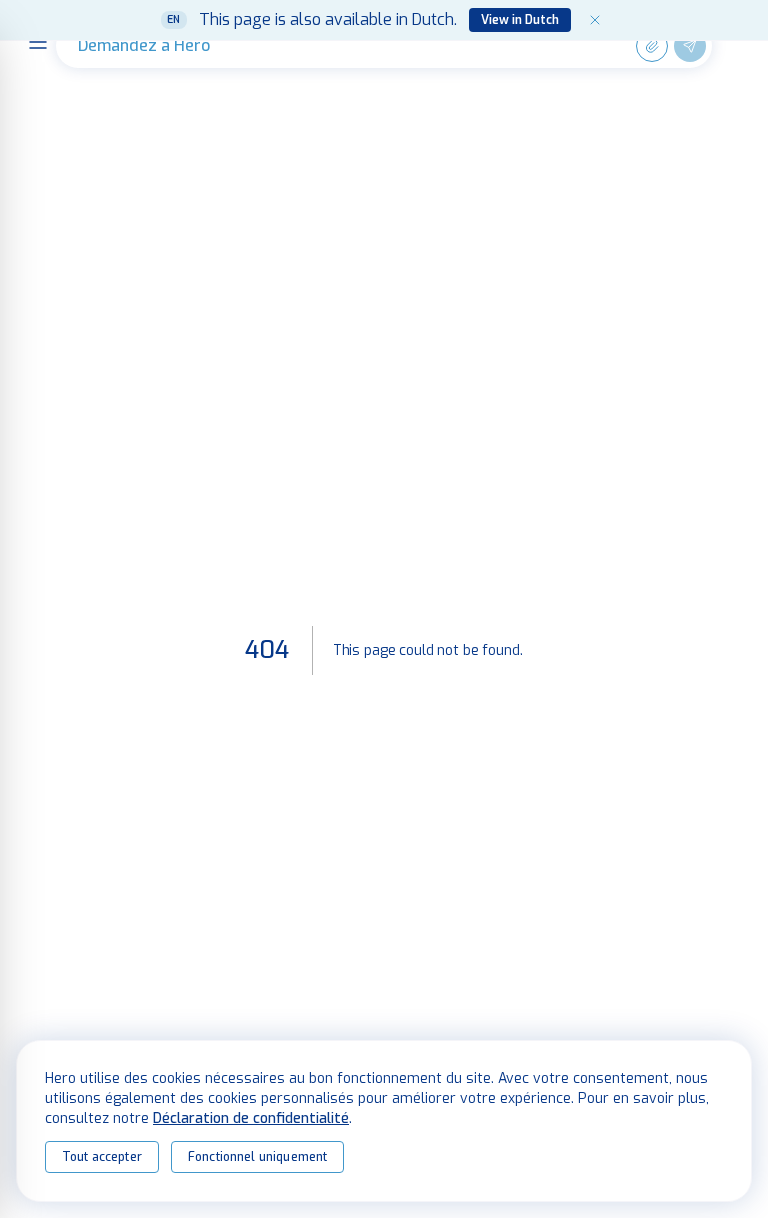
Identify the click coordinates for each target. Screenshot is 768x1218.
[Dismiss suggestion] (595, 20)
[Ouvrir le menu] (38, 42)
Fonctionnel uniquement (257, 1157)
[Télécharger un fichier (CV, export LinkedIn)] (652, 46)
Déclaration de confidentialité (251, 1118)
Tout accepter (102, 1157)
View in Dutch (520, 20)
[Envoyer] (690, 46)
